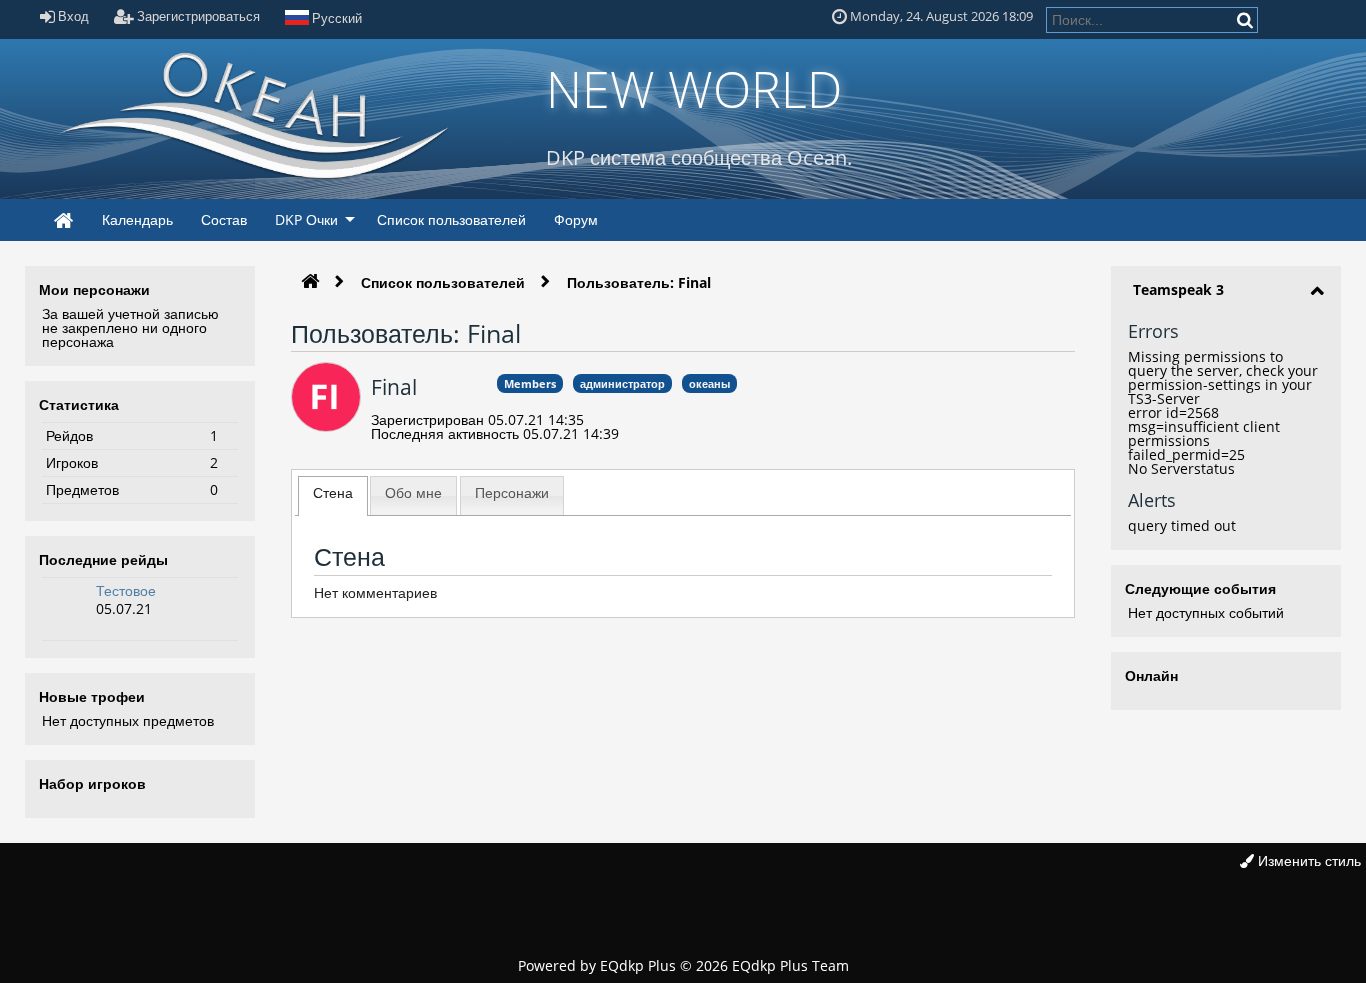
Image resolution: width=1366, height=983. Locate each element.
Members (530, 383)
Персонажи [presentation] (512, 493)
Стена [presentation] (333, 493)
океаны (709, 383)
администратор (622, 383)
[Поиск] (1246, 19)
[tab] (333, 496)
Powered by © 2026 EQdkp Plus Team (683, 965)
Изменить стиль (1307, 860)
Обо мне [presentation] (413, 493)
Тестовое (126, 590)
